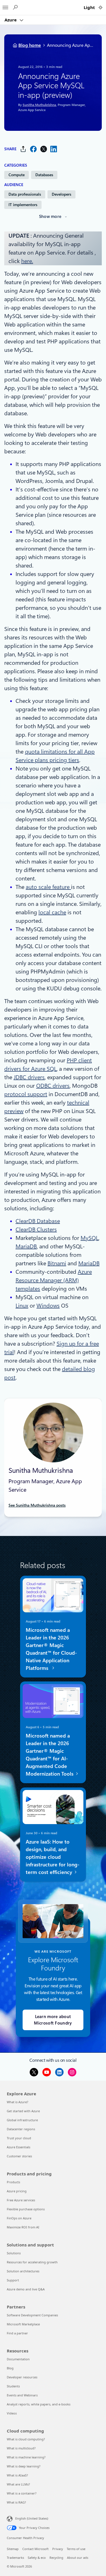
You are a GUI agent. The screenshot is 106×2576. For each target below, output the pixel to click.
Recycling (56, 2558)
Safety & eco (37, 2558)
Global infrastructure (22, 2120)
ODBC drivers (53, 1086)
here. (27, 261)
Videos (12, 2413)
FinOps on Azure (19, 2218)
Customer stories (19, 2156)
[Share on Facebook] (33, 149)
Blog (10, 2368)
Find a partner (17, 2333)
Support (13, 2280)
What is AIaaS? (17, 2475)
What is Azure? (18, 2102)
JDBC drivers (29, 1077)
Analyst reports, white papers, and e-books (39, 2404)
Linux (22, 1306)
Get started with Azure (23, 2111)
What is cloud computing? (26, 2439)
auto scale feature (48, 887)
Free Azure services (21, 2200)
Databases (44, 175)
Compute (17, 175)
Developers (61, 194)
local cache (52, 912)
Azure (11, 20)
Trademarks (15, 2558)
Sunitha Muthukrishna (39, 105)
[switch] (100, 7)
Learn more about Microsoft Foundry (53, 2020)
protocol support (26, 1094)
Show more (50, 217)
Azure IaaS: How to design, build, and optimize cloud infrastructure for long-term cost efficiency (53, 1857)
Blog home (30, 45)
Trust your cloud (19, 2138)
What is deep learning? (24, 2466)
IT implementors (23, 205)
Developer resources (22, 2377)
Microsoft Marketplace (23, 2324)
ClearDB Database (38, 1221)
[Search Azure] (15, 7)
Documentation (18, 2359)
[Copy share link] (23, 149)
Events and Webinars (22, 2395)
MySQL (89, 1238)
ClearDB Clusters (36, 1229)
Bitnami (57, 1263)
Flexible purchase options (26, 2209)
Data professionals (25, 194)
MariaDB (26, 1246)
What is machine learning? (26, 2457)
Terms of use (76, 2549)
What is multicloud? (21, 2448)
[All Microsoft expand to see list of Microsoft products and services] (5, 6)
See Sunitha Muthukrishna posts (37, 1505)
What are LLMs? (18, 2484)
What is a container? (22, 2493)
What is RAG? (16, 2502)
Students (13, 2386)
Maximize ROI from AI (23, 2227)
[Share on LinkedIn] (54, 149)
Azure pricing (17, 2191)
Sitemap (13, 2549)
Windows (48, 1306)
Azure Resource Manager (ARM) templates (54, 1280)
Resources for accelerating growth (32, 2262)
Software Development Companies (32, 2315)
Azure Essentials (19, 2147)
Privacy (58, 2549)
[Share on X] (44, 149)
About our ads (78, 2558)
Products (13, 2182)
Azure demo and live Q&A (26, 2289)
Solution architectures (23, 2271)
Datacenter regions (21, 2129)
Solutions (14, 2253)
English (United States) (32, 2518)
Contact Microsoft (35, 2549)
